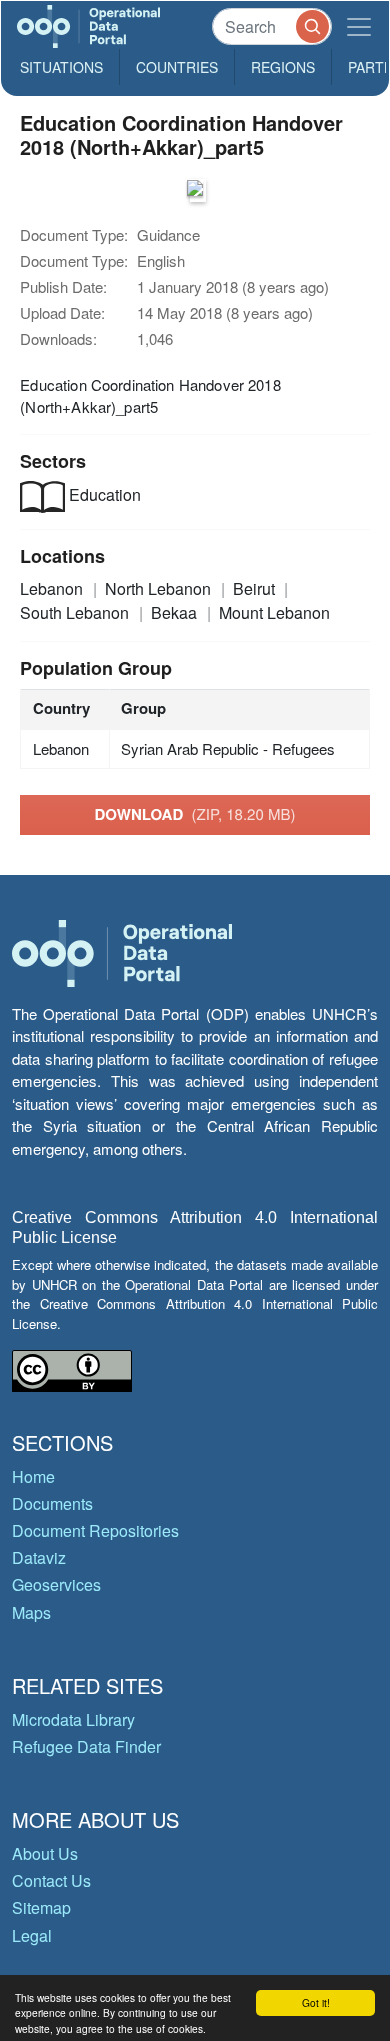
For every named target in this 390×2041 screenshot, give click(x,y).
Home (33, 1476)
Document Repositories (95, 1530)
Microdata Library (73, 1719)
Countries (177, 67)
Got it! (316, 2002)
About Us (45, 1853)
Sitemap (41, 1907)
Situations (61, 67)
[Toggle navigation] (359, 26)
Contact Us (51, 1880)
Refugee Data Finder (86, 1746)
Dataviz (39, 1557)
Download (195, 814)
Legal (32, 1935)
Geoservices (56, 1584)
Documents (52, 1503)
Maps (31, 1612)
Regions (283, 67)
